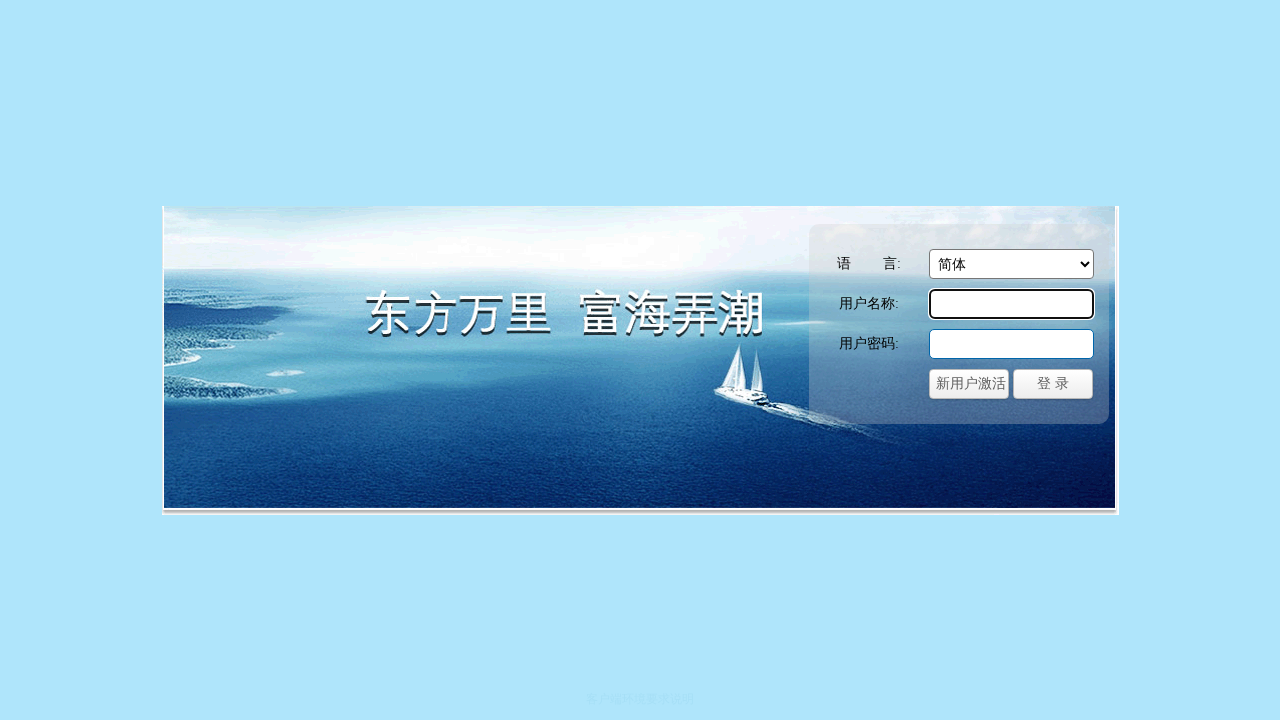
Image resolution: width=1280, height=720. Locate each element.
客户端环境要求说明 (640, 699)
